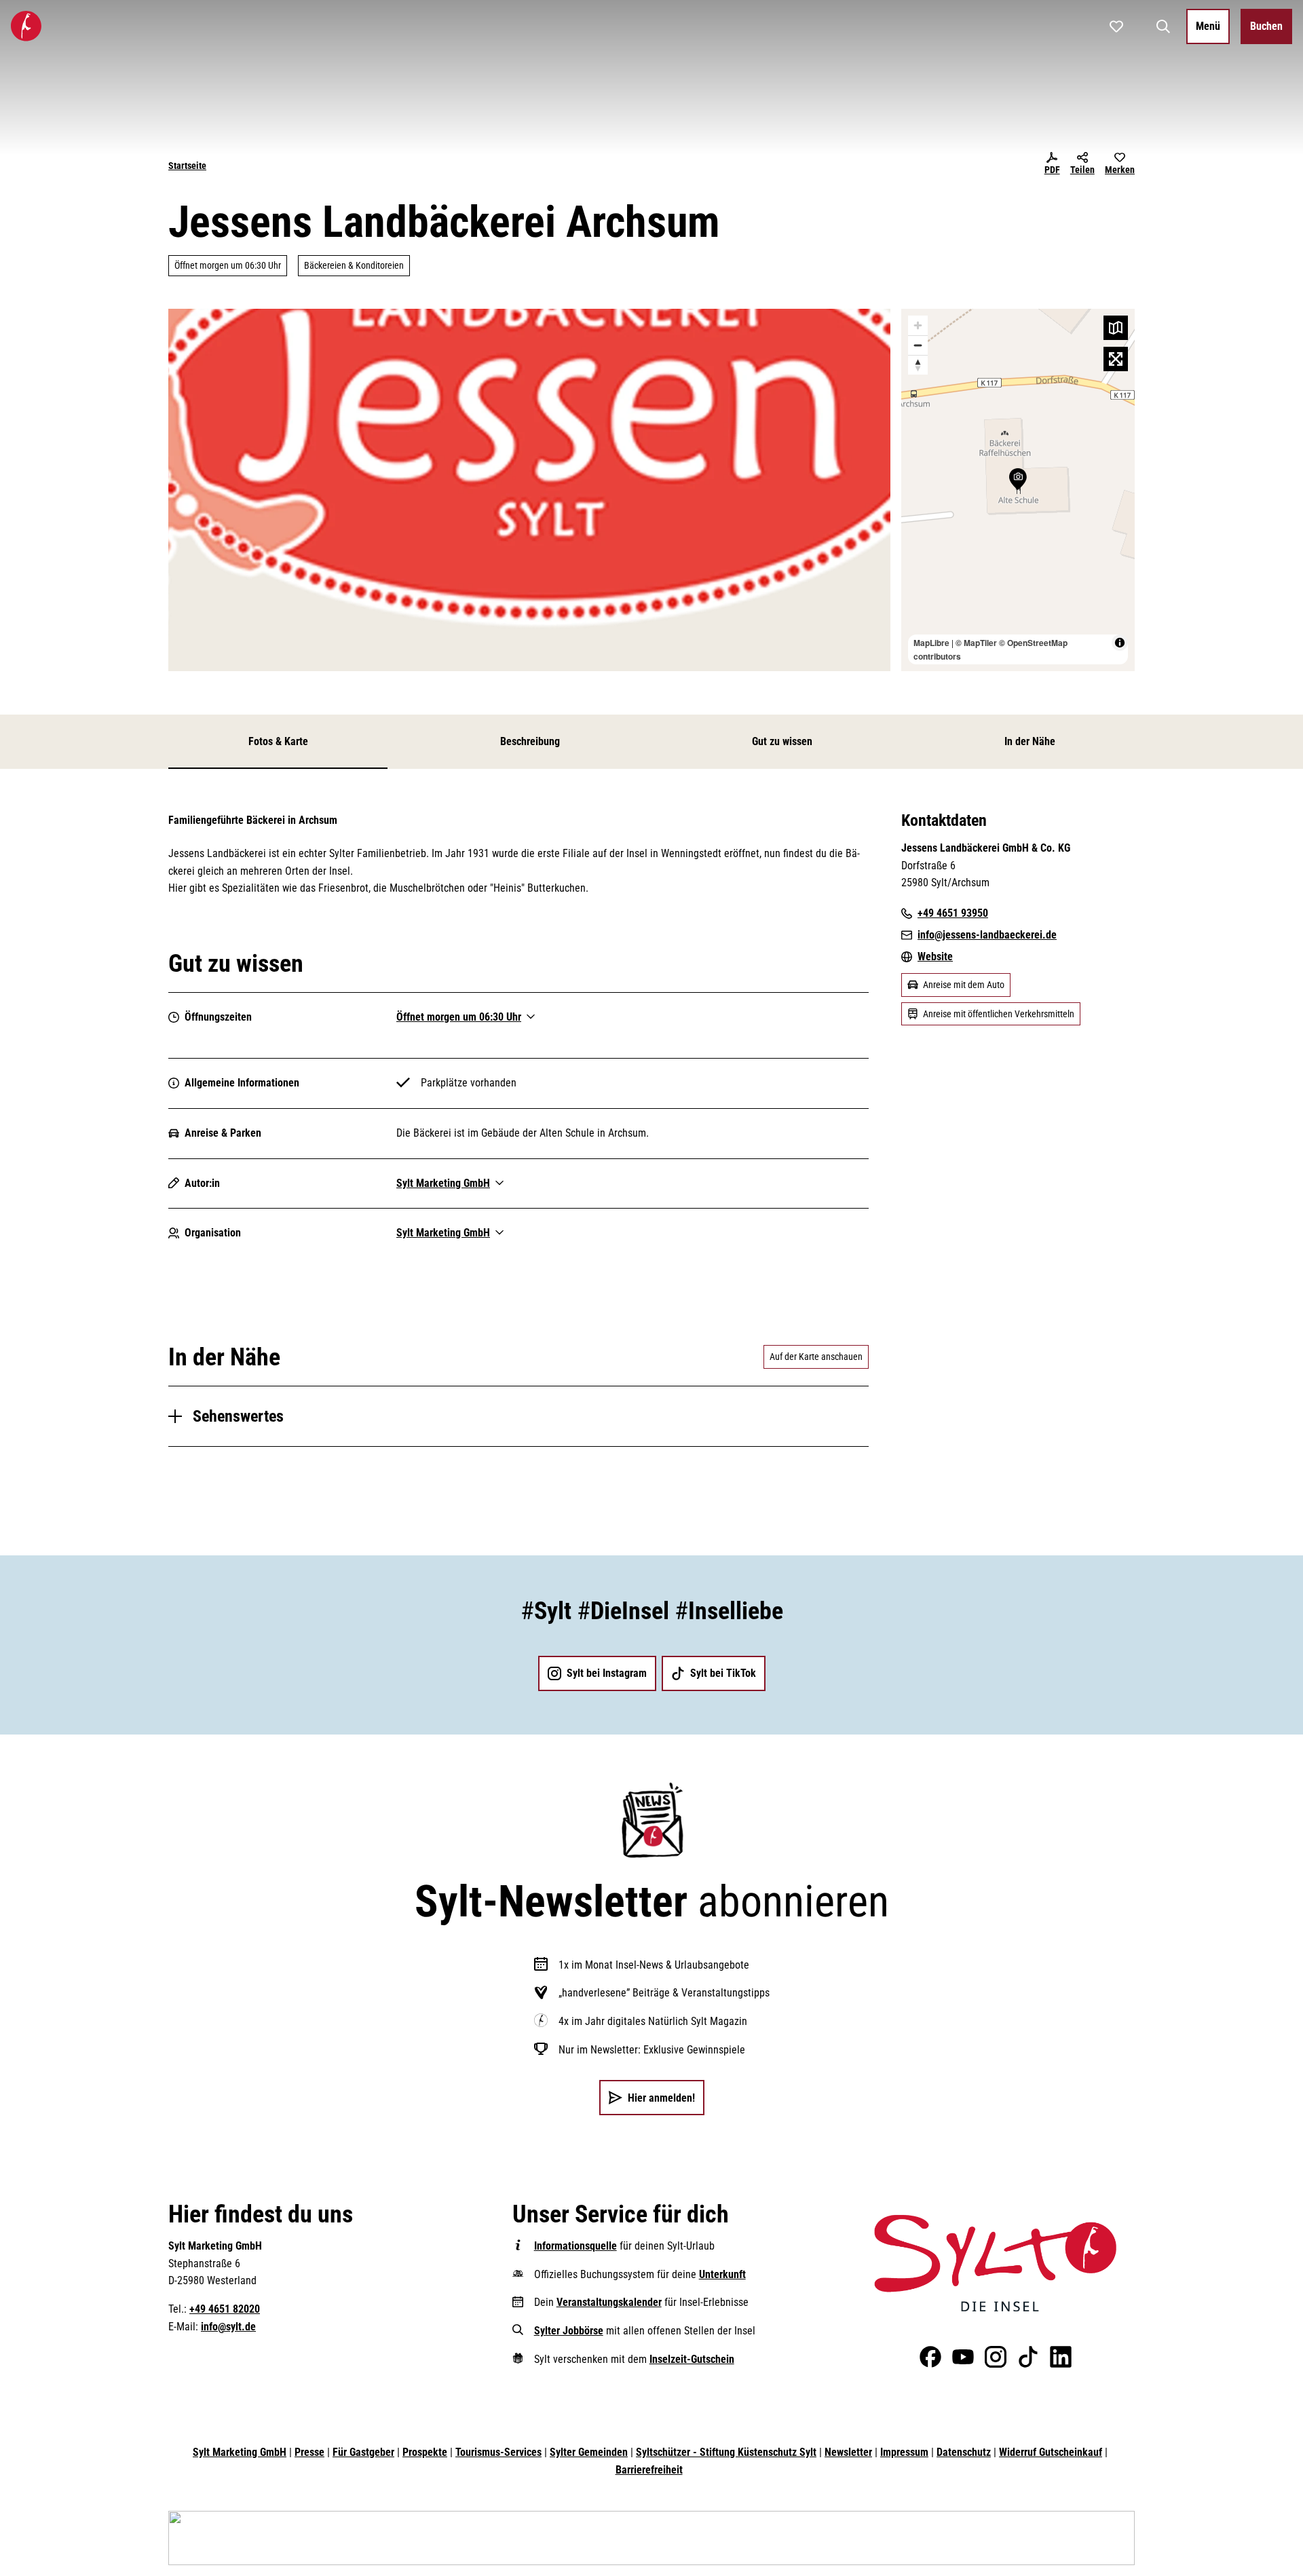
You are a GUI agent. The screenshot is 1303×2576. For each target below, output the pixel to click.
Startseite (187, 166)
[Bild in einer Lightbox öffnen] (995, 2263)
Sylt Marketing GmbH (240, 2452)
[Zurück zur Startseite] (26, 26)
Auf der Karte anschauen (816, 1357)
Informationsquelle (575, 2246)
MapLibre (931, 643)
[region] (1018, 490)
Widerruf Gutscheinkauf (1051, 2452)
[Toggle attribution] (1120, 643)
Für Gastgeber (363, 2452)
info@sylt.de (228, 2327)
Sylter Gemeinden (589, 2452)
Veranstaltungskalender (609, 2302)
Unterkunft (722, 2274)
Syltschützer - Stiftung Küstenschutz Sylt (726, 2452)
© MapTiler (976, 643)
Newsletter (848, 2452)
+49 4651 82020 (225, 2309)
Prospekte (425, 2452)
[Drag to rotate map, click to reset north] (918, 365)
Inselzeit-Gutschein (692, 2359)
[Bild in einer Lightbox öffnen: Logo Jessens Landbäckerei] (529, 490)
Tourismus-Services (498, 2452)
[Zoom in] (918, 325)
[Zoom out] (918, 345)
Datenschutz (964, 2452)
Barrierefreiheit (649, 2470)
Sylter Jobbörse (569, 2331)
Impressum (904, 2452)
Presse (309, 2452)
